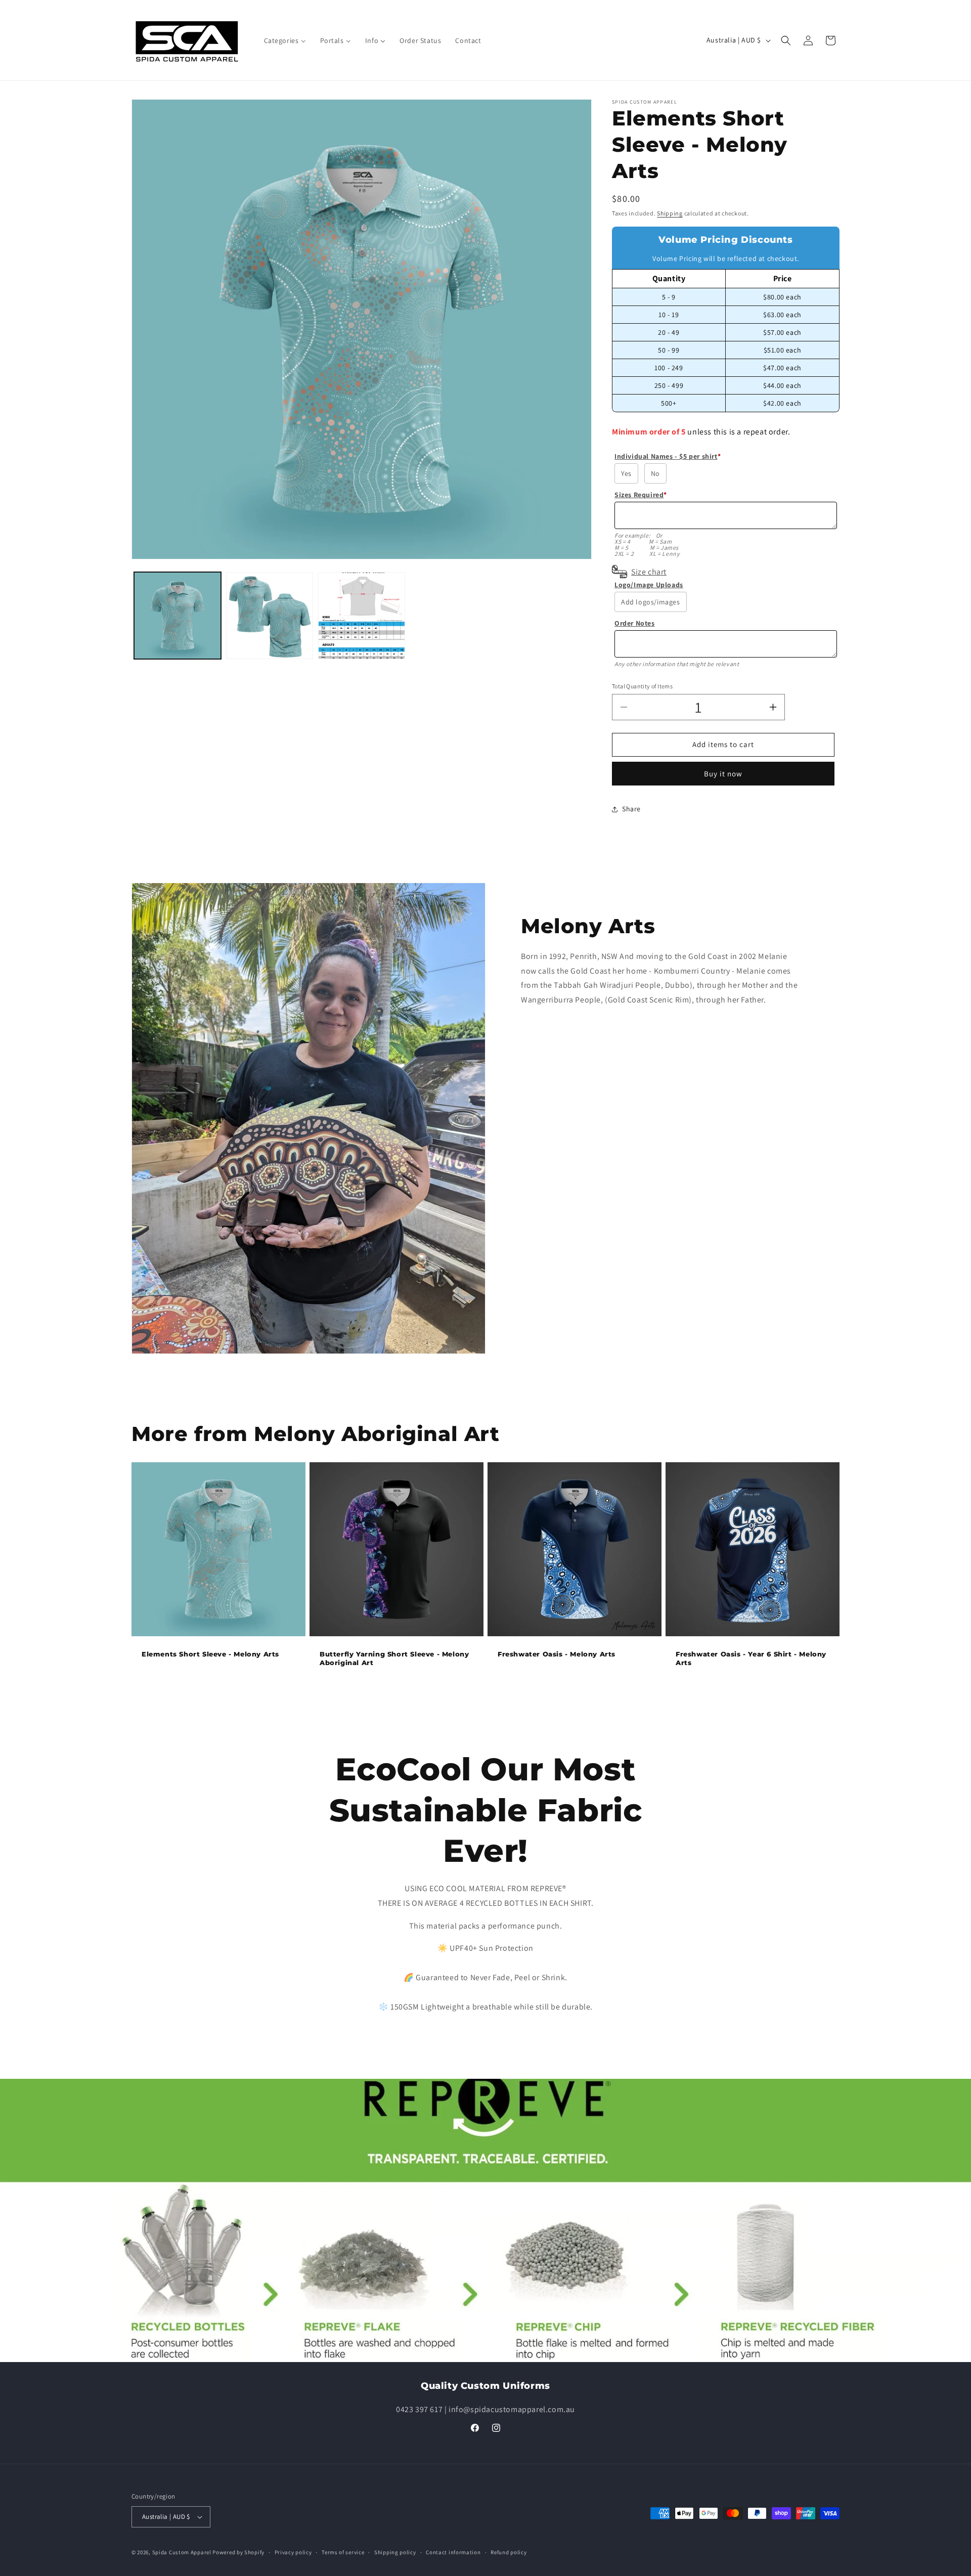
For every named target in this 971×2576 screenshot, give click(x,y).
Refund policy (509, 2552)
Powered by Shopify (238, 2552)
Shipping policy (395, 2552)
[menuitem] (285, 40)
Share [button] (631, 809)
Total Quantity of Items (642, 686)
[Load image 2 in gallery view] (270, 616)
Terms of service (343, 2552)
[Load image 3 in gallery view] (362, 616)
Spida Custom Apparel (182, 2552)
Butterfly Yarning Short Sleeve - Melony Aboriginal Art (394, 1658)
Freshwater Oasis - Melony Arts (557, 1654)
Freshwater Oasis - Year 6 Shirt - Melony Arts (751, 1658)
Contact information (453, 2552)
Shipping (670, 213)
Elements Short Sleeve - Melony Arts (210, 1654)
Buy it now (723, 774)
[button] (786, 40)
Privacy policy (293, 2552)
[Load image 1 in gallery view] (178, 616)
